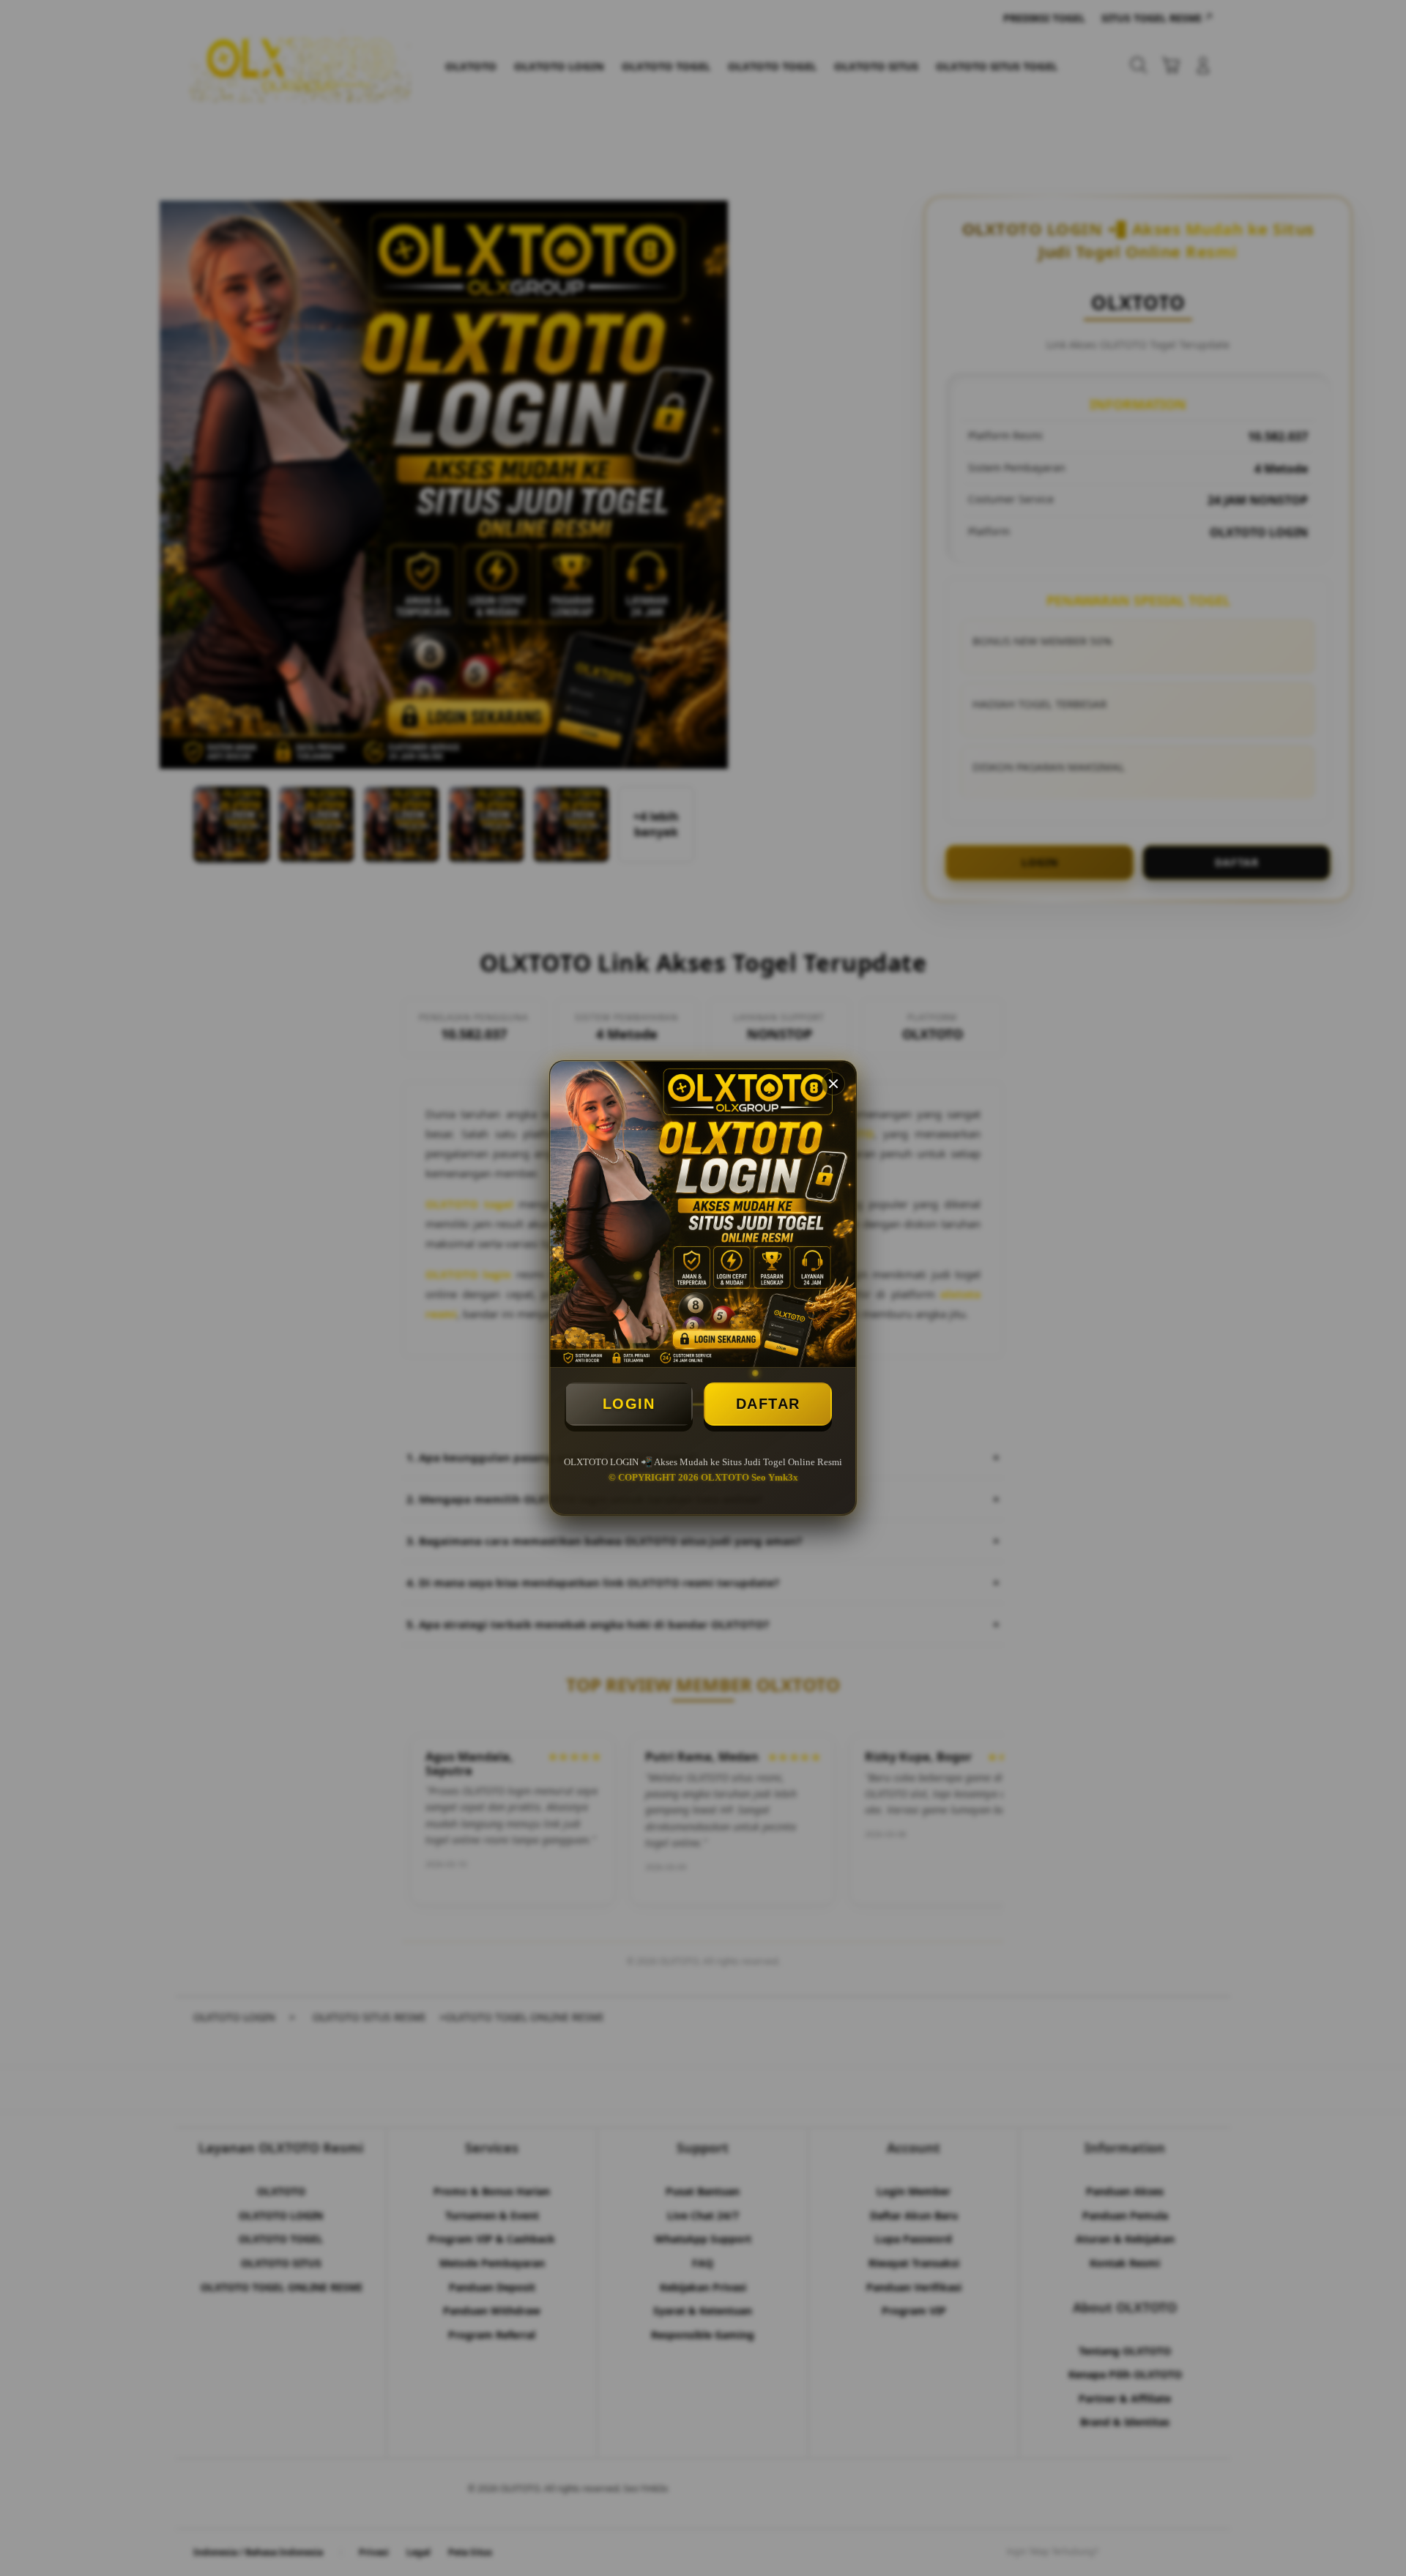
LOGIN (629, 1404)
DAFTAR (768, 1404)
